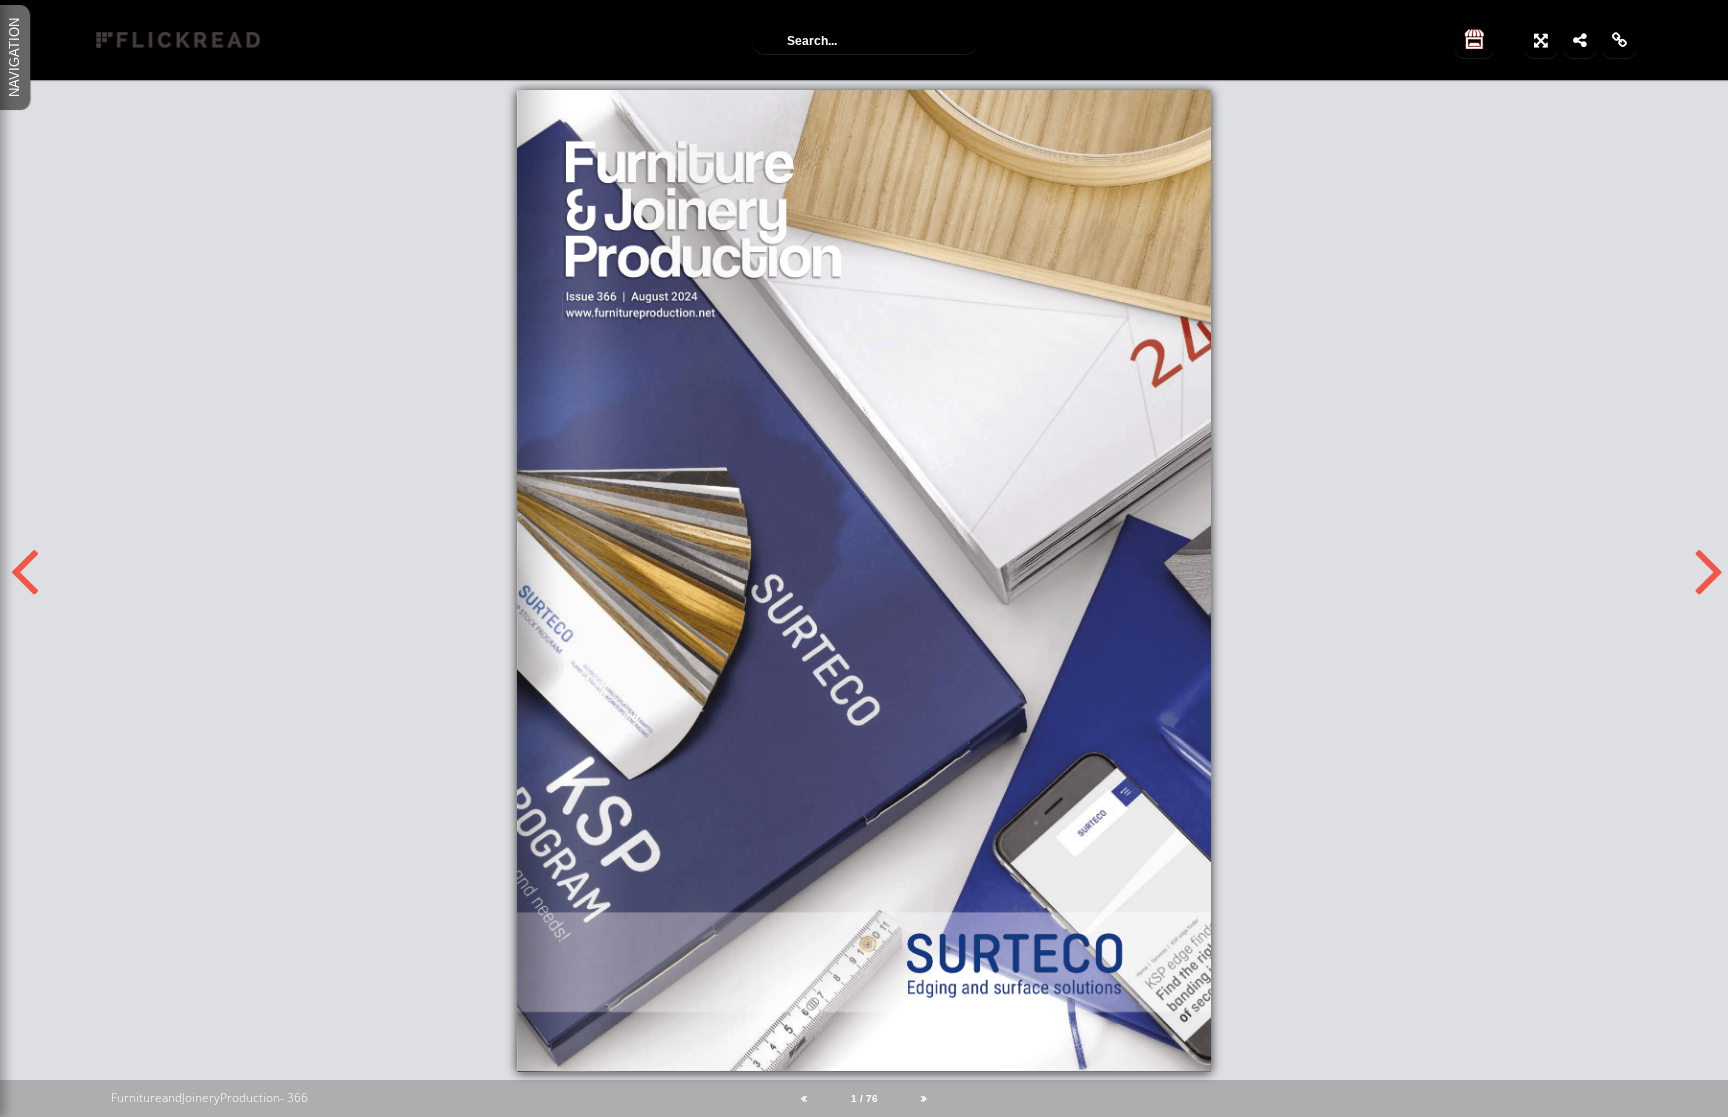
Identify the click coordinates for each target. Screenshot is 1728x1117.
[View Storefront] (1474, 40)
